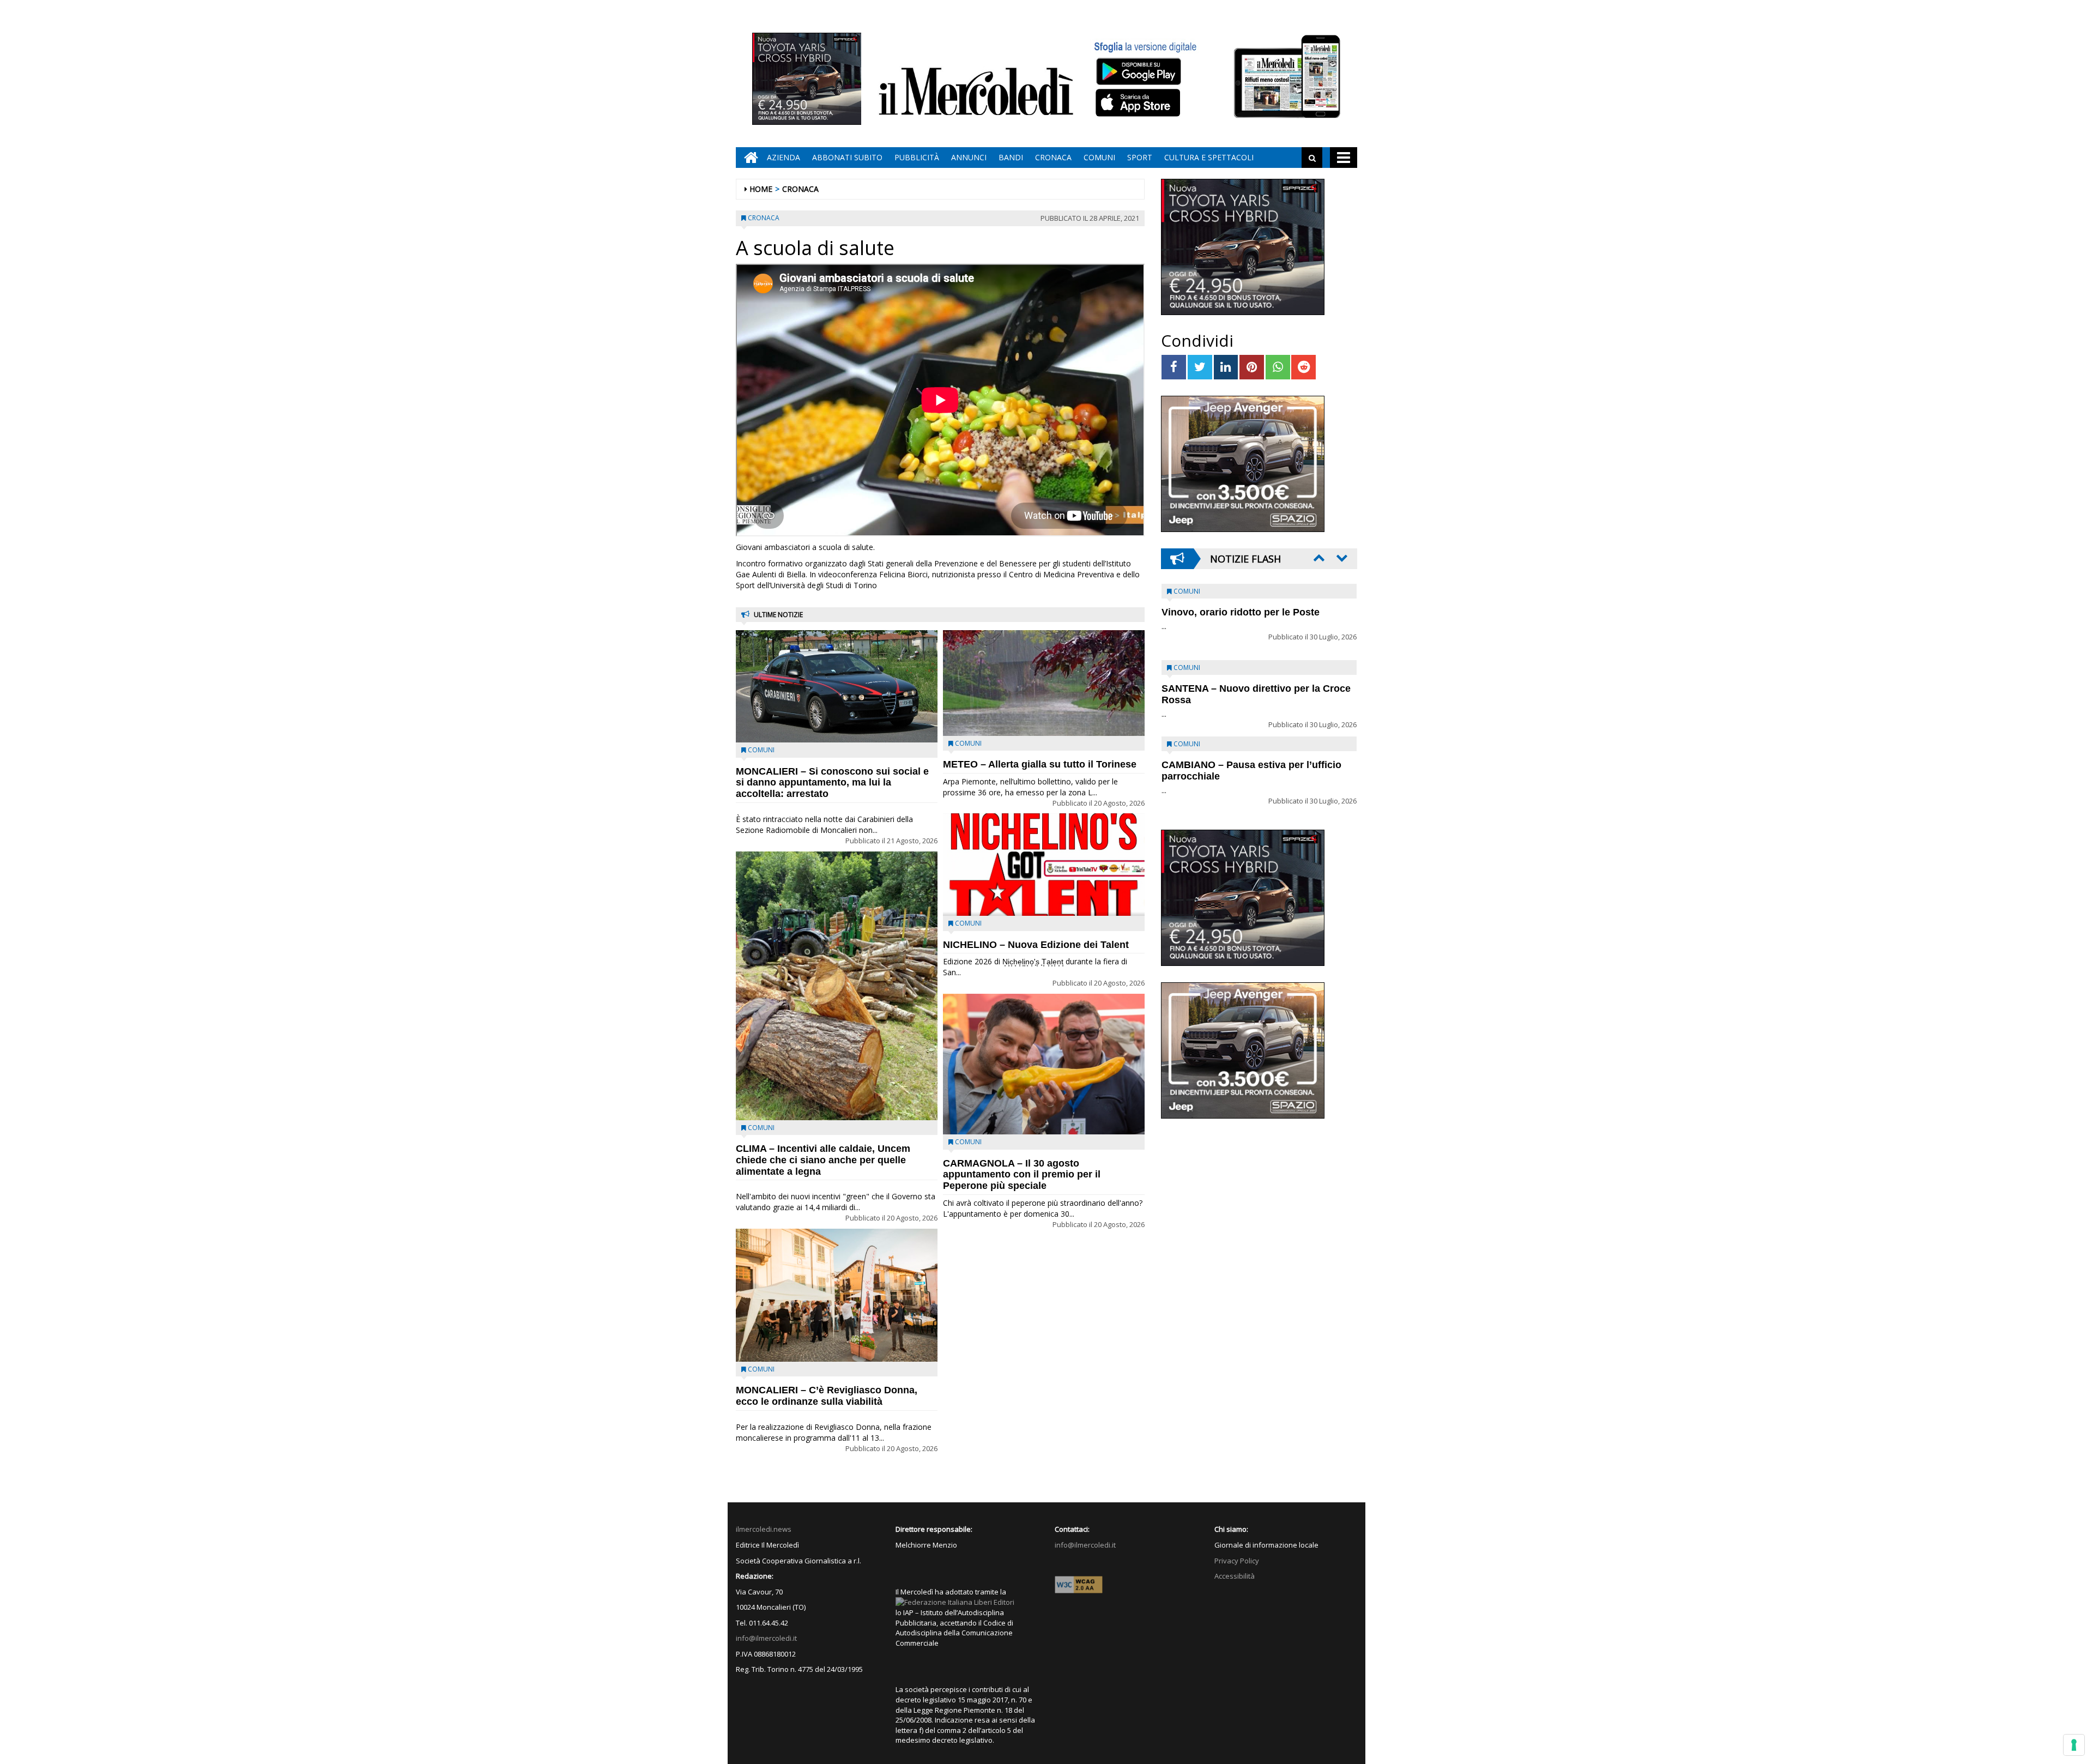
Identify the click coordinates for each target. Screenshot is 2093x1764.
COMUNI (1099, 157)
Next (1341, 558)
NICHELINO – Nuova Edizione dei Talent (1036, 945)
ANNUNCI (969, 157)
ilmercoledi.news (764, 1529)
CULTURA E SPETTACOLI (1209, 157)
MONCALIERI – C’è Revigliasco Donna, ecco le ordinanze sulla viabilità (827, 1396)
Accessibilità (1235, 1576)
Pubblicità (917, 157)
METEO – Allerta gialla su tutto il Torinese (1040, 764)
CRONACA (1053, 157)
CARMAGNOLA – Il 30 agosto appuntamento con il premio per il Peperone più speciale (1022, 1175)
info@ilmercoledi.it (766, 1638)
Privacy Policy (1237, 1561)
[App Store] (1139, 103)
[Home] (748, 158)
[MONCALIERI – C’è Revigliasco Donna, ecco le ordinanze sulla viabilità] (837, 1295)
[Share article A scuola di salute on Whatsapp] (1278, 367)
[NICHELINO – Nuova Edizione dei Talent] (1044, 865)
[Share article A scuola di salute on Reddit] (1303, 367)
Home (761, 189)
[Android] (1138, 71)
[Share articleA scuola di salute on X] (1200, 367)
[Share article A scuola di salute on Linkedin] (1226, 367)
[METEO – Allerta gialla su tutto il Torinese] (1044, 683)
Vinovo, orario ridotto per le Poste (1241, 612)
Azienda (784, 157)
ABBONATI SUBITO (847, 157)
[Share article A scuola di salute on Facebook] (1174, 367)
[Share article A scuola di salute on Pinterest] (1252, 367)
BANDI (1011, 157)
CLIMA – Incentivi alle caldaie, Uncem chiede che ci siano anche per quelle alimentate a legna (823, 1160)
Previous (1318, 558)
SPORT (1140, 157)
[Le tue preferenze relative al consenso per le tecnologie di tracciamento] (2074, 1745)
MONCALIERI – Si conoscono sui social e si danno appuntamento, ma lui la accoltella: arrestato (832, 783)
